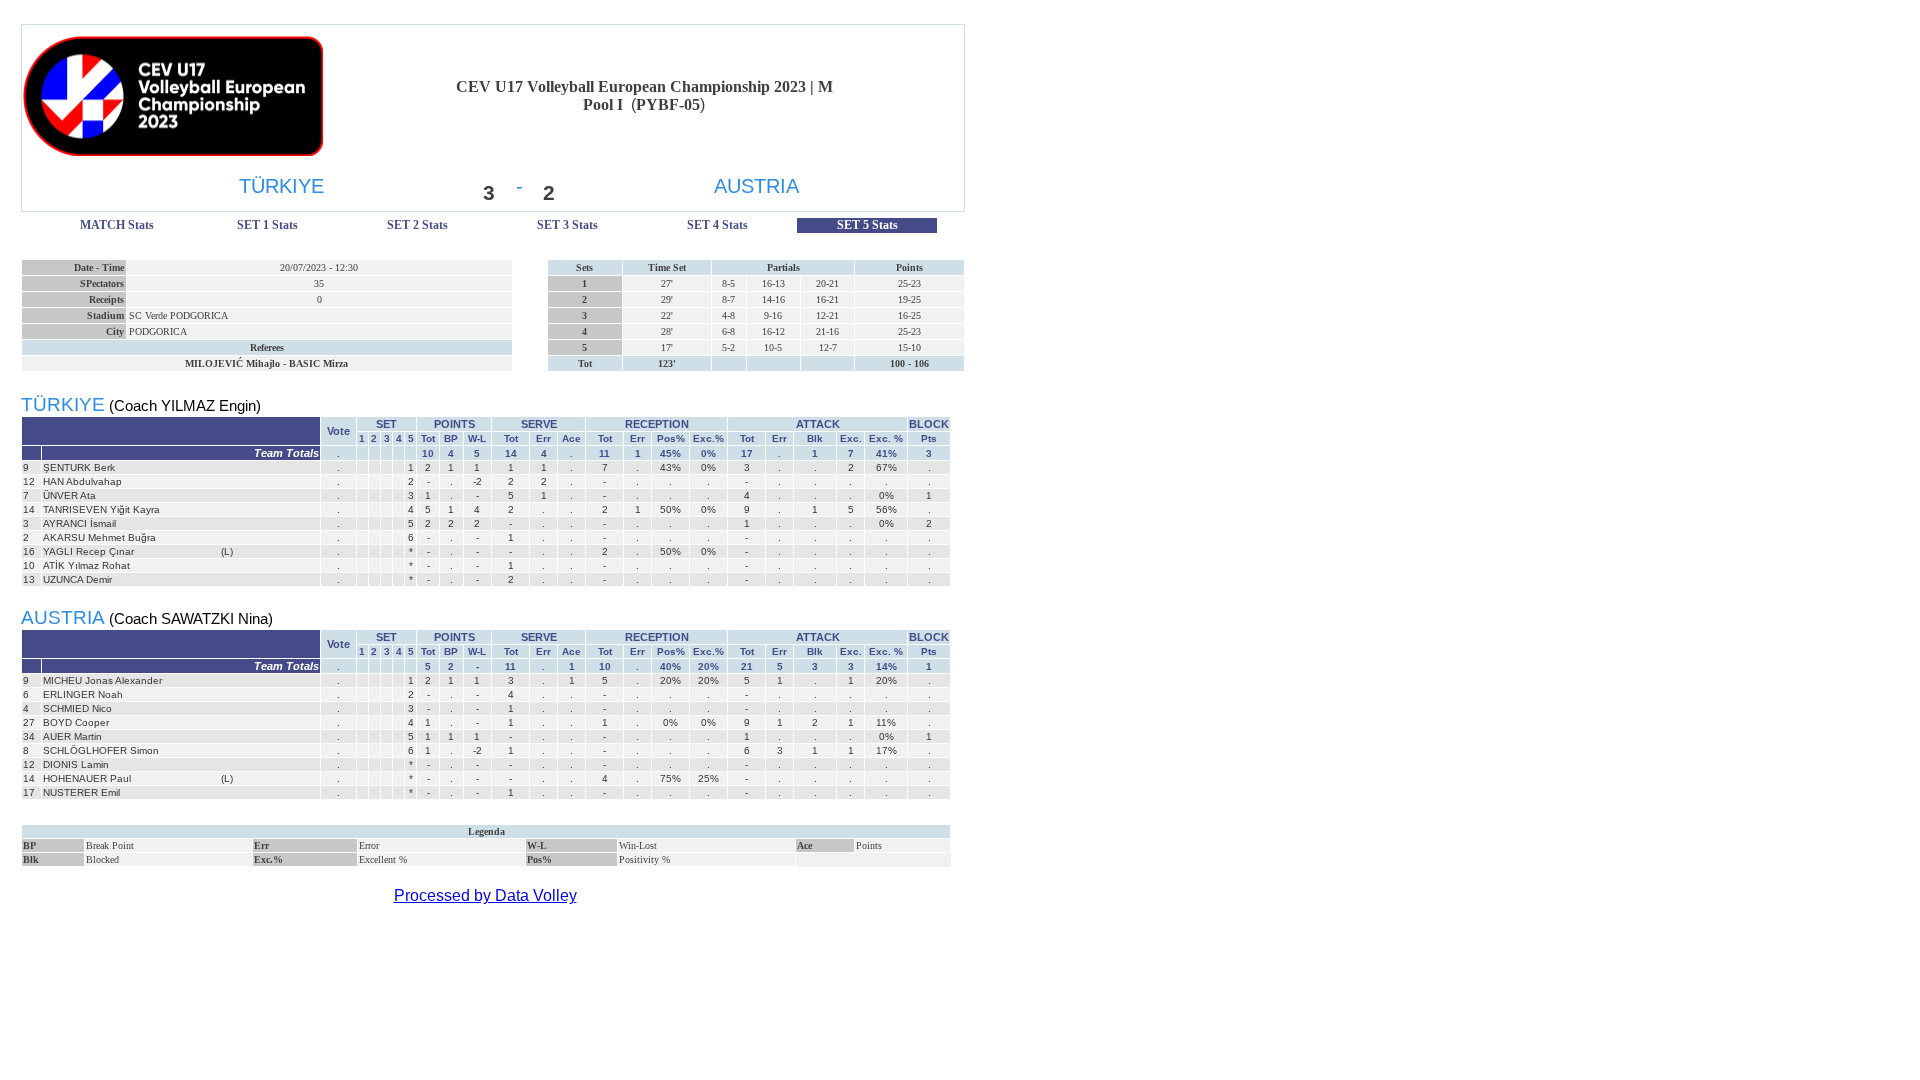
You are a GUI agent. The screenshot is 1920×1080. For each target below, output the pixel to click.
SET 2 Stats (417, 225)
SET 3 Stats (567, 225)
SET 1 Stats (267, 225)
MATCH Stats (117, 225)
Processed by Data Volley (485, 895)
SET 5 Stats (867, 225)
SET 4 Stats (717, 225)
